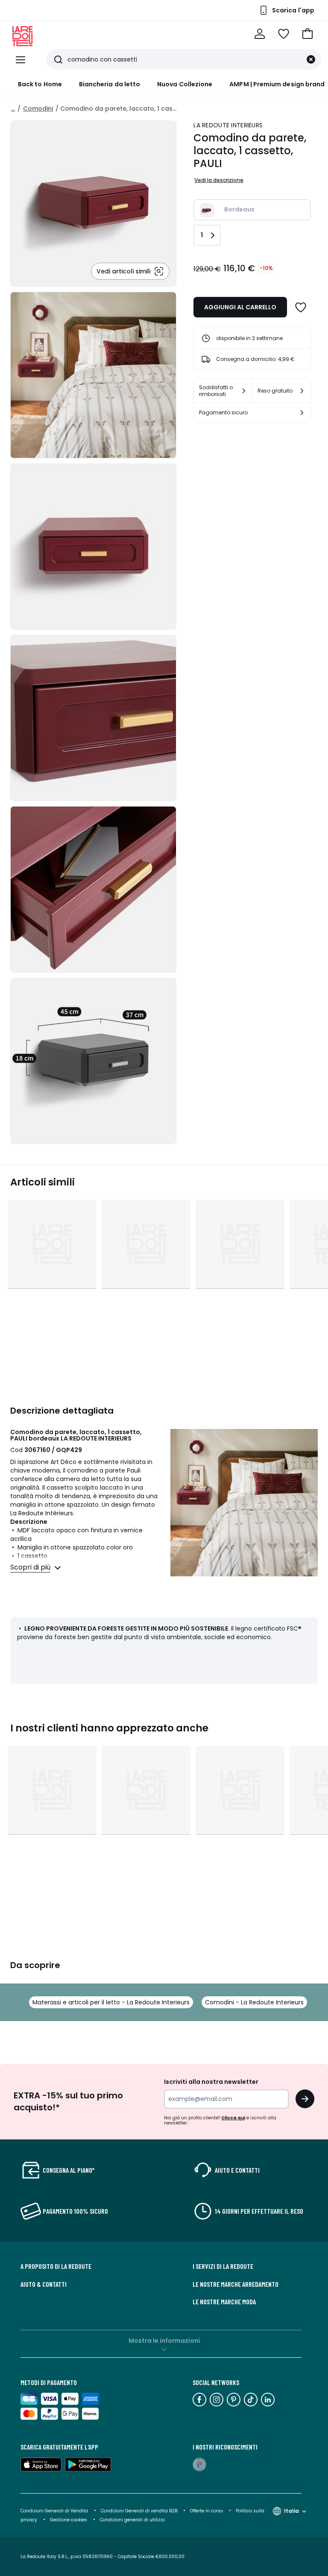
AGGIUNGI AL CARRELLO (240, 307)
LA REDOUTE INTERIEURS (228, 125)
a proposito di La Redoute (56, 2266)
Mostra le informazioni (164, 2341)
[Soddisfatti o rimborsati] (244, 391)
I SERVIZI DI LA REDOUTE (223, 2266)
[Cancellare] (311, 59)
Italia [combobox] (291, 2511)
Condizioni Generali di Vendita (54, 2511)
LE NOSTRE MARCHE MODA (224, 2302)
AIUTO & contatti (44, 2284)
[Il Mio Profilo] (260, 34)
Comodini (38, 109)
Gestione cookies (69, 2520)
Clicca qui (233, 2118)
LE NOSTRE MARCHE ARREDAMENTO (236, 2284)
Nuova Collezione (185, 84)
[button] (307, 34)
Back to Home (40, 84)
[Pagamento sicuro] (302, 413)
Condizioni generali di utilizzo (132, 2520)
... (13, 109)
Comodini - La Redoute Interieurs (254, 2002)
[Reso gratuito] (302, 391)
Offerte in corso (206, 2511)
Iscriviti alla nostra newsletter (211, 2082)
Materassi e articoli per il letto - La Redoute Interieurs (111, 2002)
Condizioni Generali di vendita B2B (139, 2511)
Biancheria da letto (110, 84)
